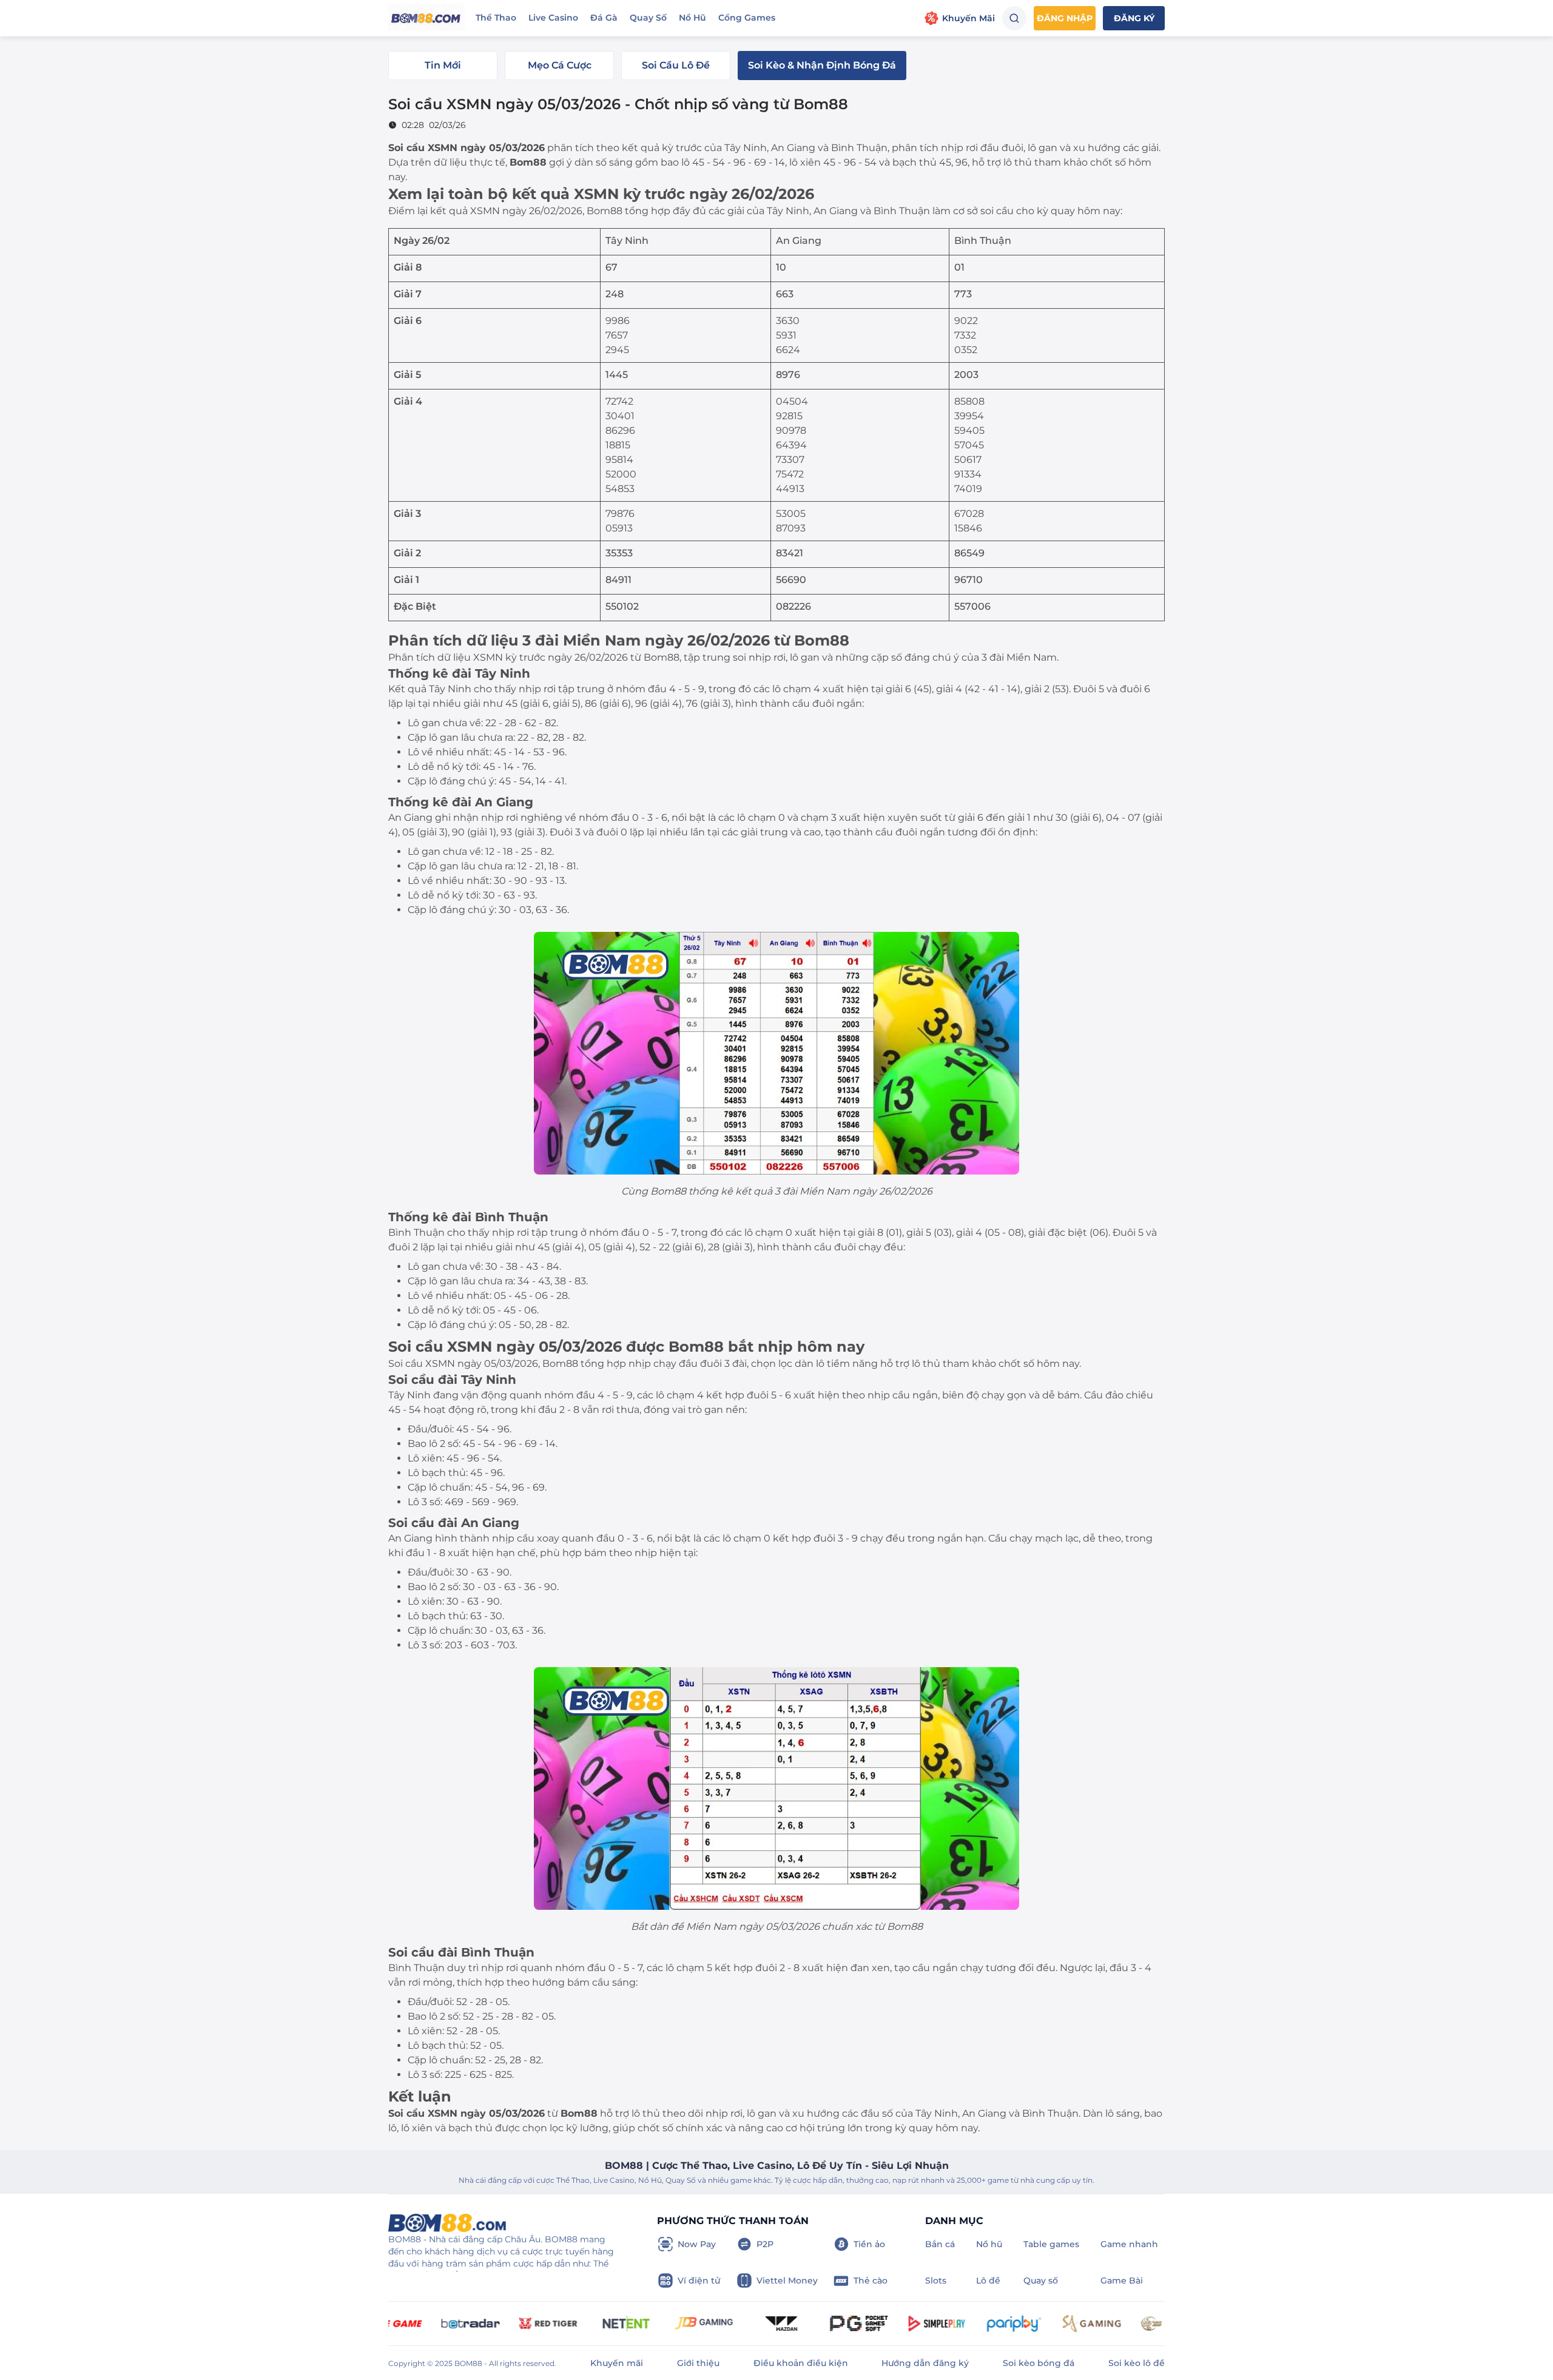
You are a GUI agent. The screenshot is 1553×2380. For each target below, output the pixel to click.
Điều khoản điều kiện (801, 2363)
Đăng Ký (1134, 18)
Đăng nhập (1065, 18)
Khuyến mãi (617, 2363)
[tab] (443, 66)
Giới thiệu (698, 2363)
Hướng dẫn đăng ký (925, 2363)
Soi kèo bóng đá (1039, 2363)
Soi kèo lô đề (1137, 2363)
